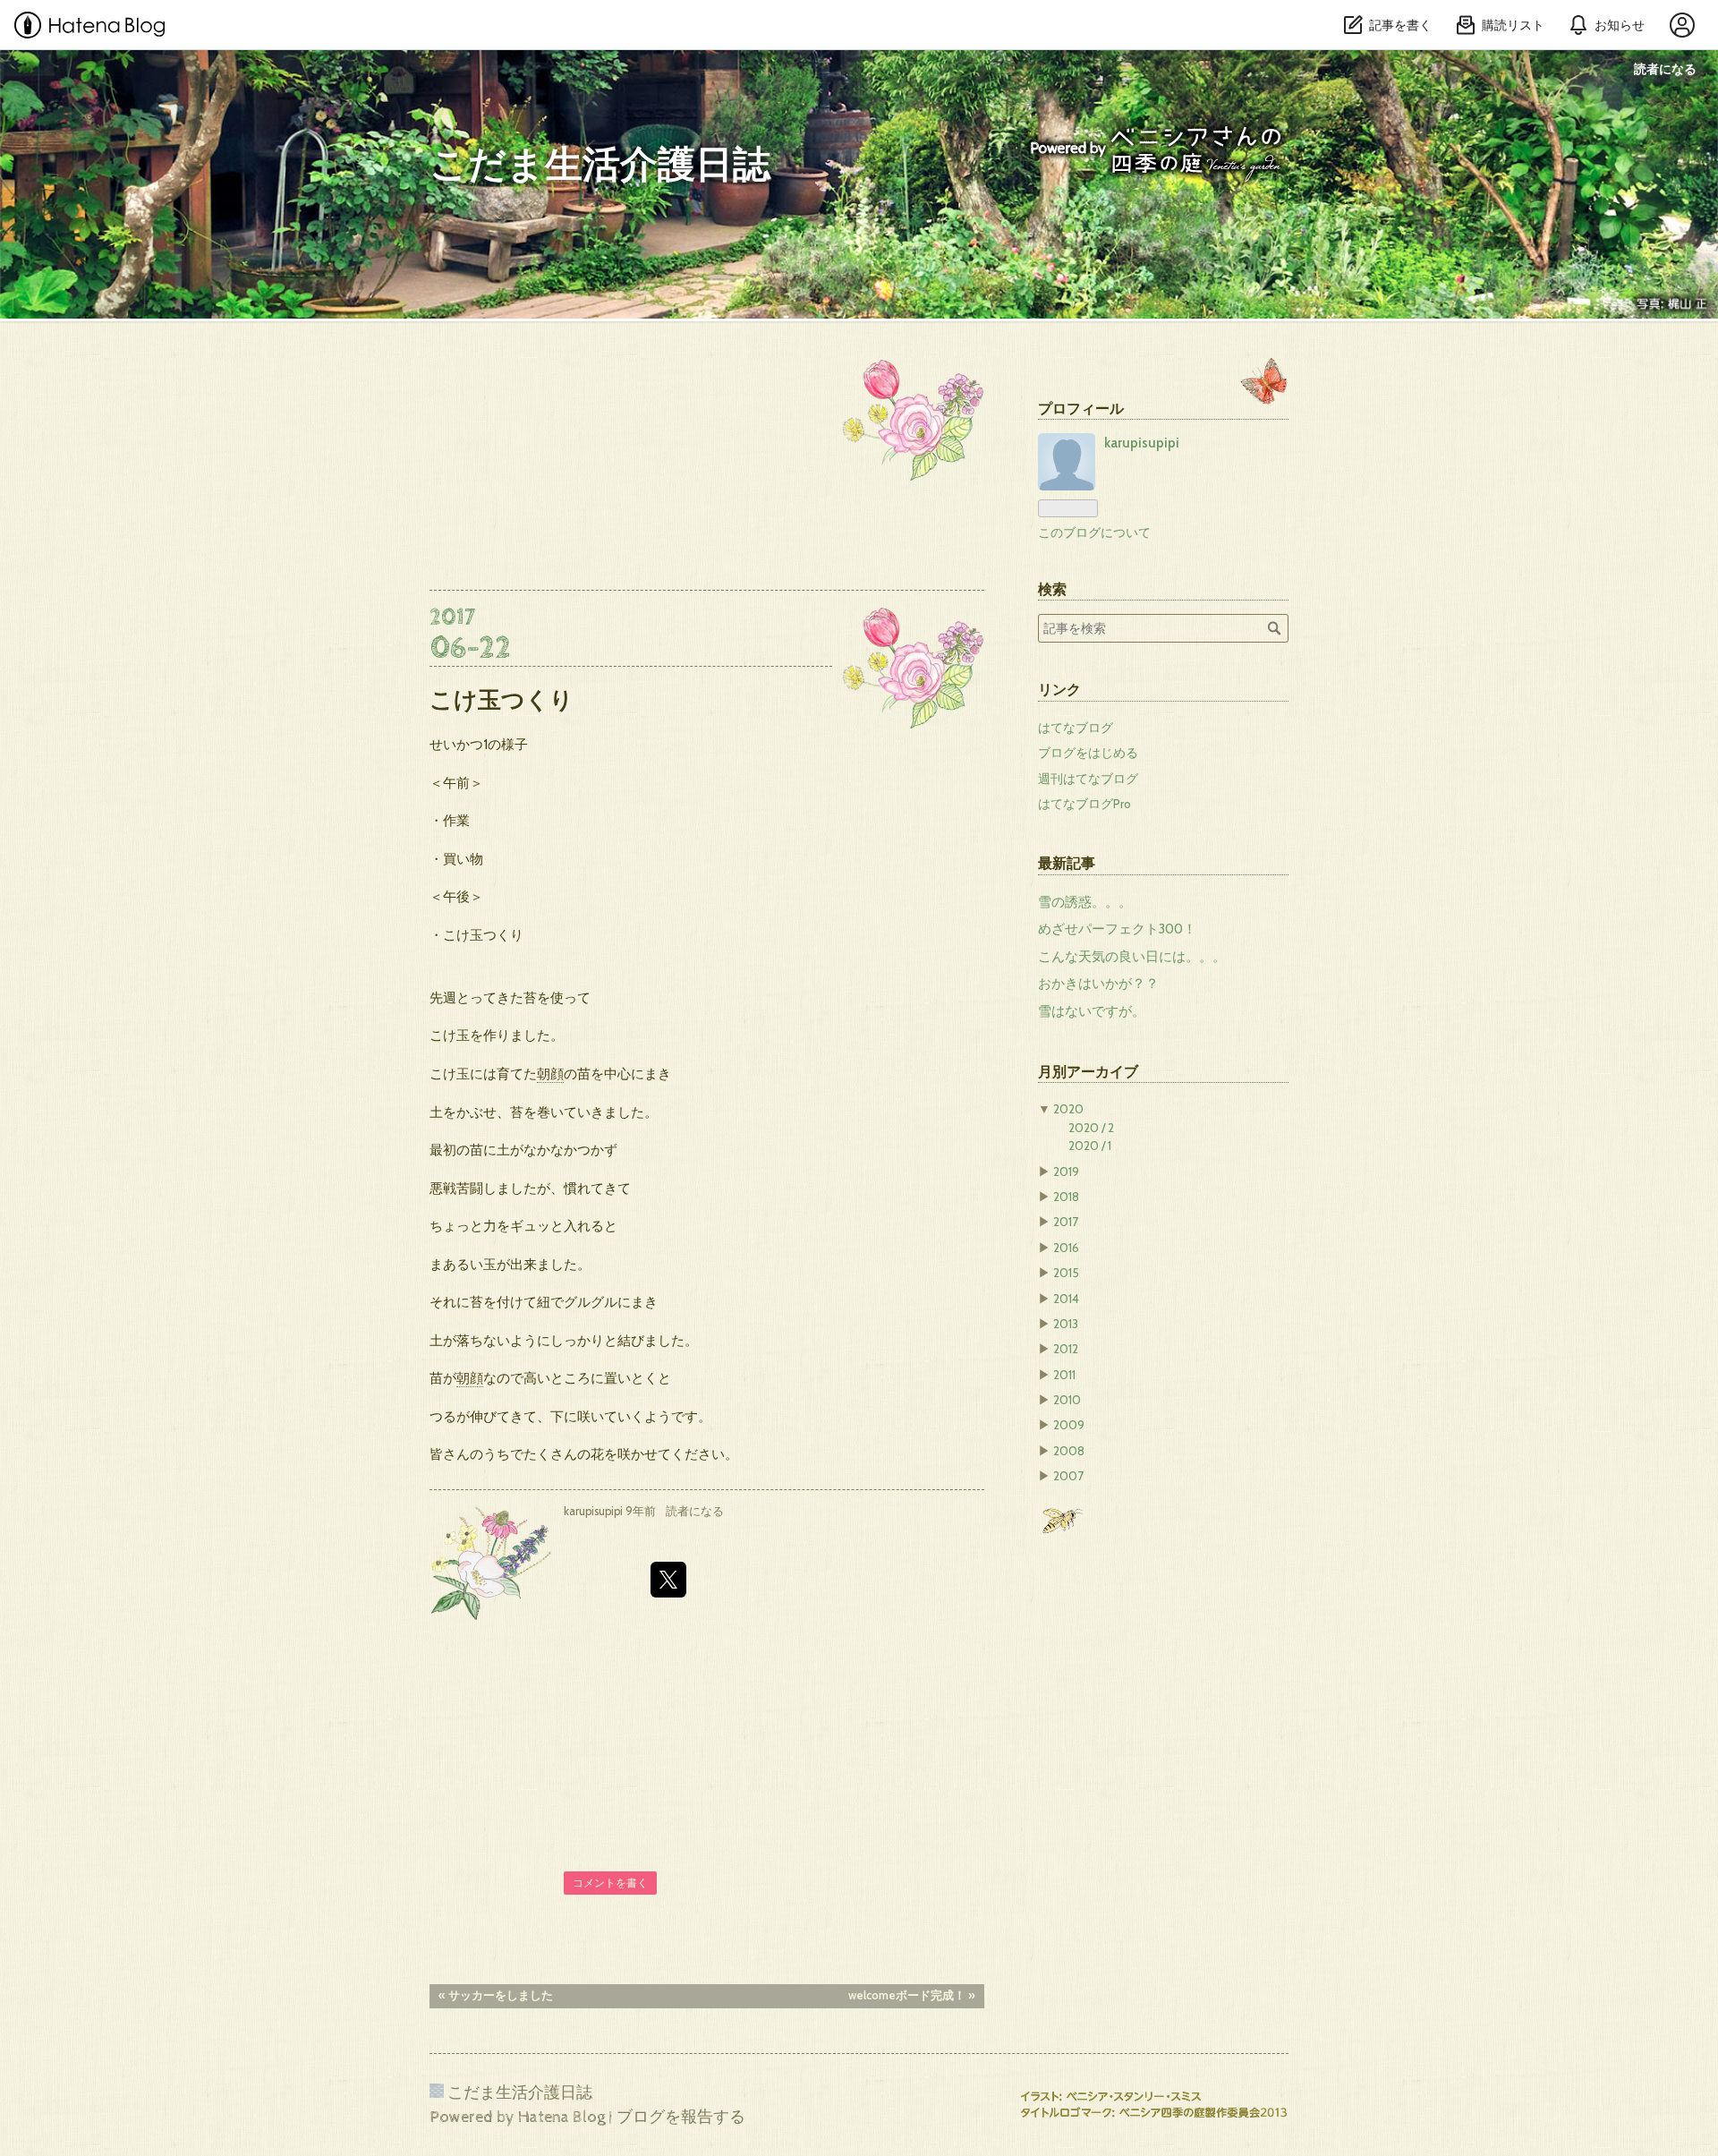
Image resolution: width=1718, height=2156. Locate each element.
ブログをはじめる (1088, 753)
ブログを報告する (681, 2117)
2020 (1068, 1109)
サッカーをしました (496, 1995)
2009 (1069, 1425)
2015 (1066, 1273)
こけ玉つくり (502, 699)
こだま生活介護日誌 (600, 166)
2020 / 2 (1091, 1128)
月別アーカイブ (1088, 1071)
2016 (1066, 1248)
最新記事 (1067, 863)
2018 (1066, 1197)
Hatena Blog (561, 2117)
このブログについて (1094, 533)
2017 (1066, 1222)
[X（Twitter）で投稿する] (668, 1580)
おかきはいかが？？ (1098, 984)
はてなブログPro (1084, 804)
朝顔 (550, 1074)
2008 (1069, 1451)
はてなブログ (1076, 728)
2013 (1066, 1324)
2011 (1064, 1375)
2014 (1066, 1299)
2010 (1067, 1400)
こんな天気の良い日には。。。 (1132, 957)
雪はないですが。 (1092, 1011)
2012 (1066, 1349)
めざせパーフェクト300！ (1117, 929)
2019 (1066, 1172)
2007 (1068, 1476)
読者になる (1665, 68)
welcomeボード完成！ (912, 1995)
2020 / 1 (1090, 1146)
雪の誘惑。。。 (1085, 902)
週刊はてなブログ (1088, 779)
